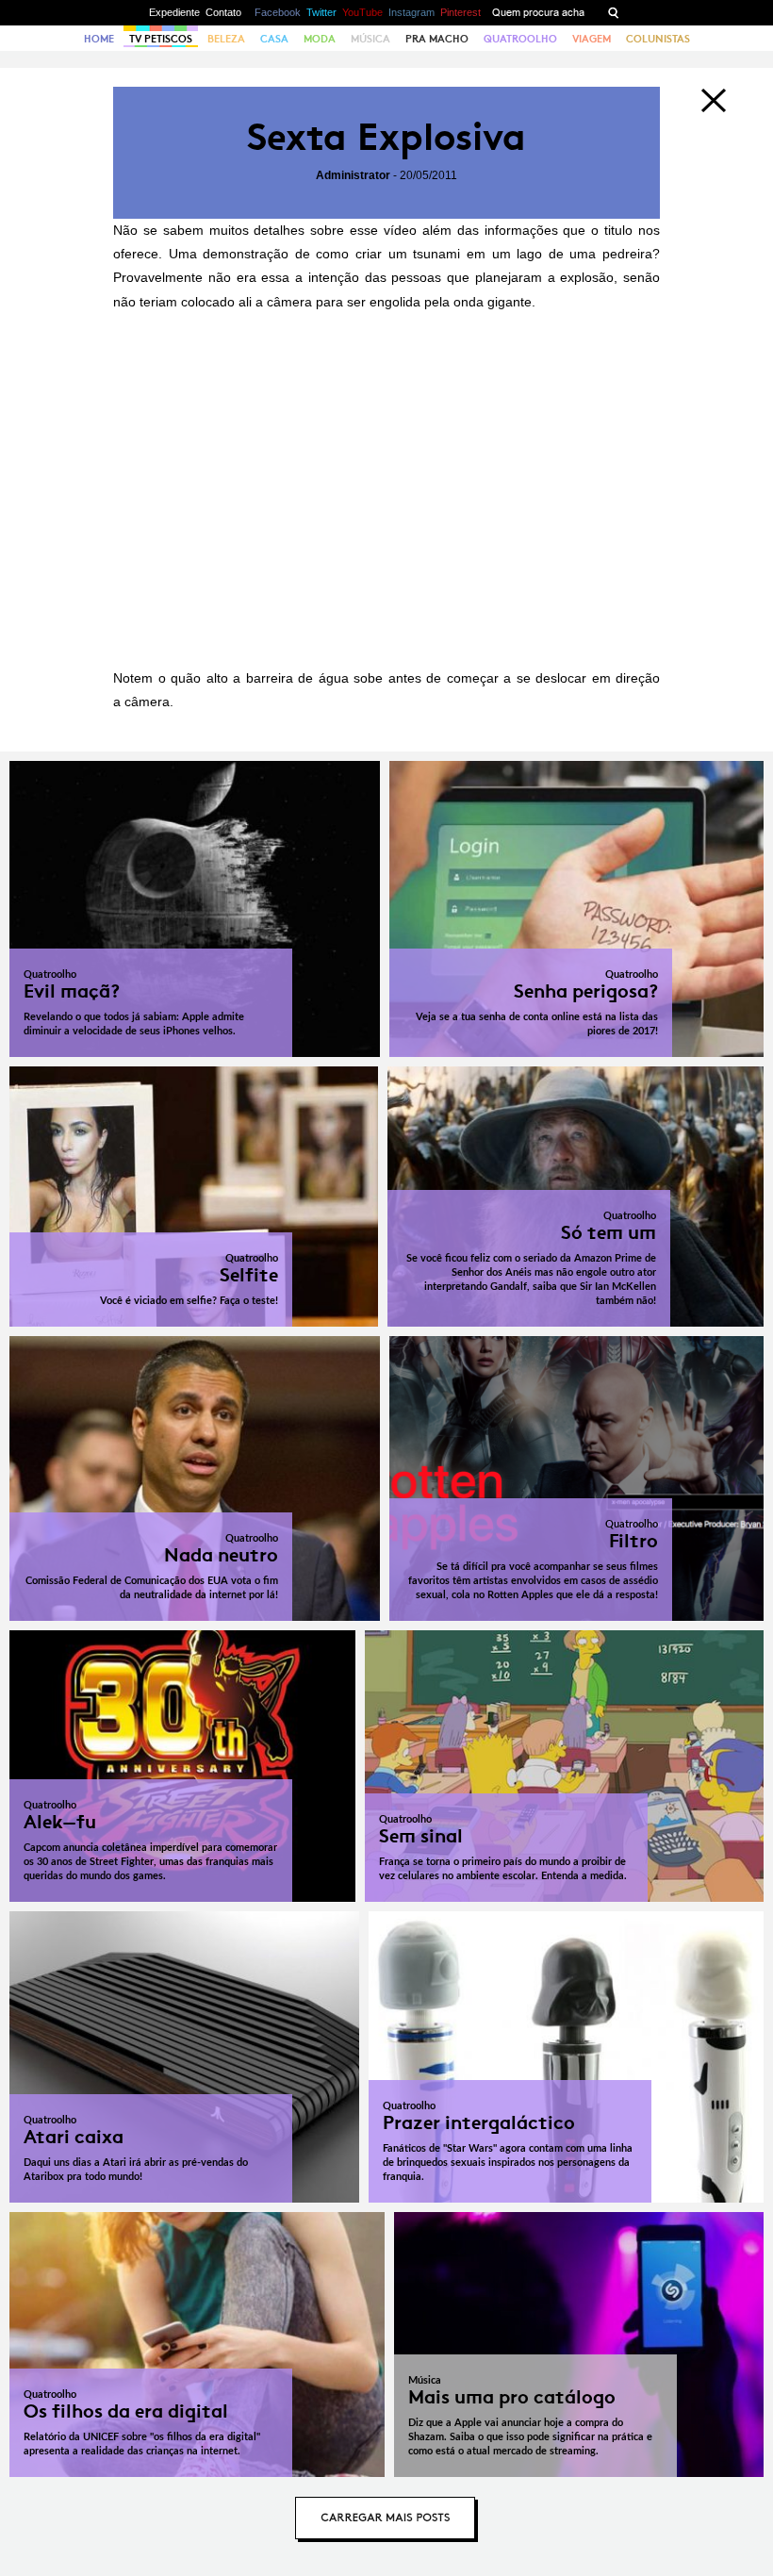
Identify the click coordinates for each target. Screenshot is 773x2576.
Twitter (321, 12)
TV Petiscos (161, 39)
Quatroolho (520, 39)
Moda (320, 39)
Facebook (278, 12)
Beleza (226, 39)
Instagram (411, 12)
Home (99, 39)
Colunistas (658, 39)
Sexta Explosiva (386, 137)
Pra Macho (437, 39)
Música (370, 39)
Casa (274, 39)
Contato (223, 12)
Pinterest (461, 12)
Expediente (174, 12)
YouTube (362, 12)
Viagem (592, 39)
